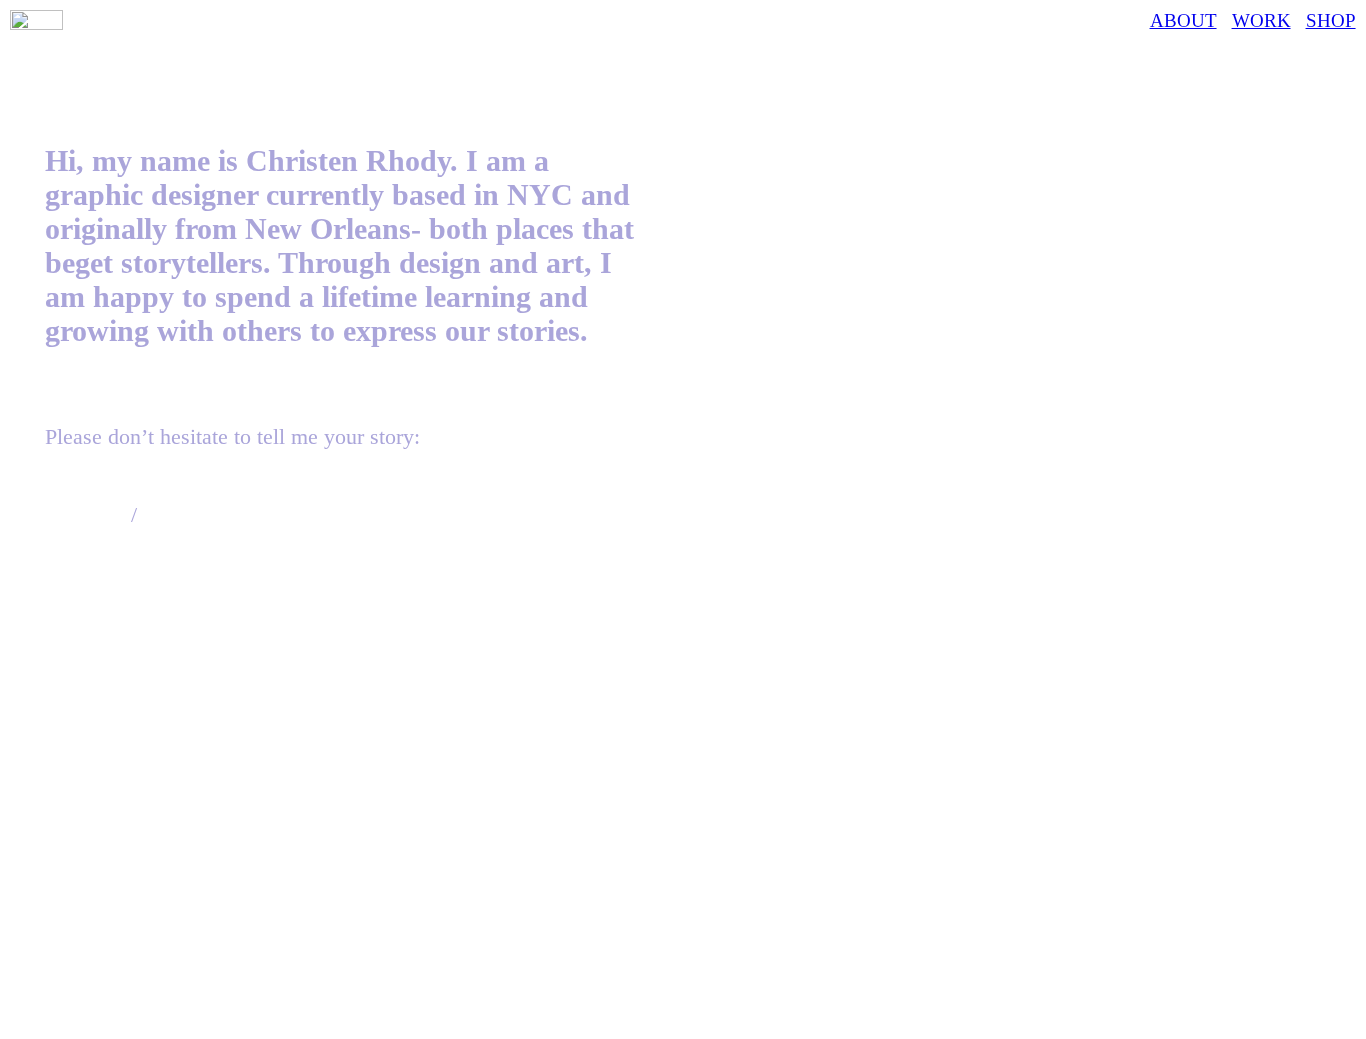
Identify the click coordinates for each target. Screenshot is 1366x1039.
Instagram (89, 540)
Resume (179, 514)
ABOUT (1183, 20)
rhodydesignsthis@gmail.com (177, 488)
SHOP (1331, 20)
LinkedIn (85, 514)
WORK (1261, 20)
